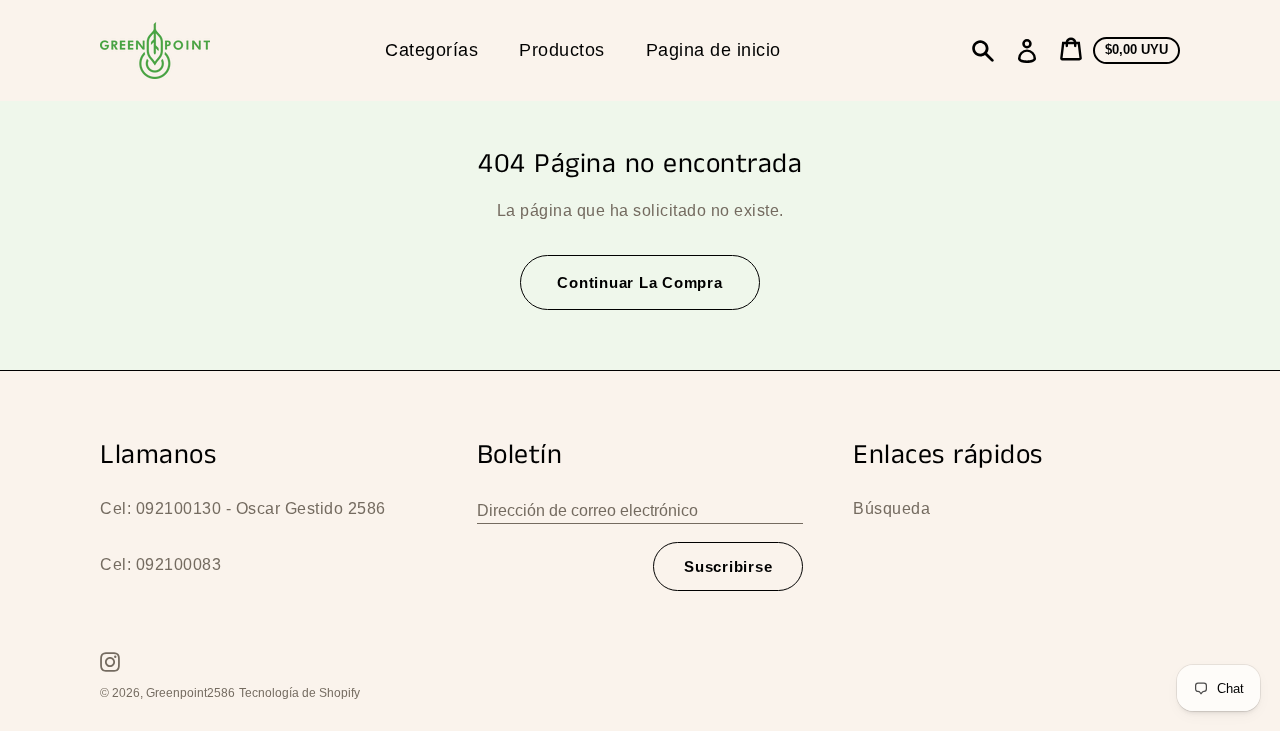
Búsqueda (891, 508)
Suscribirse (728, 566)
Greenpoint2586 (190, 693)
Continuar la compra (639, 282)
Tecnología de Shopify (299, 693)
